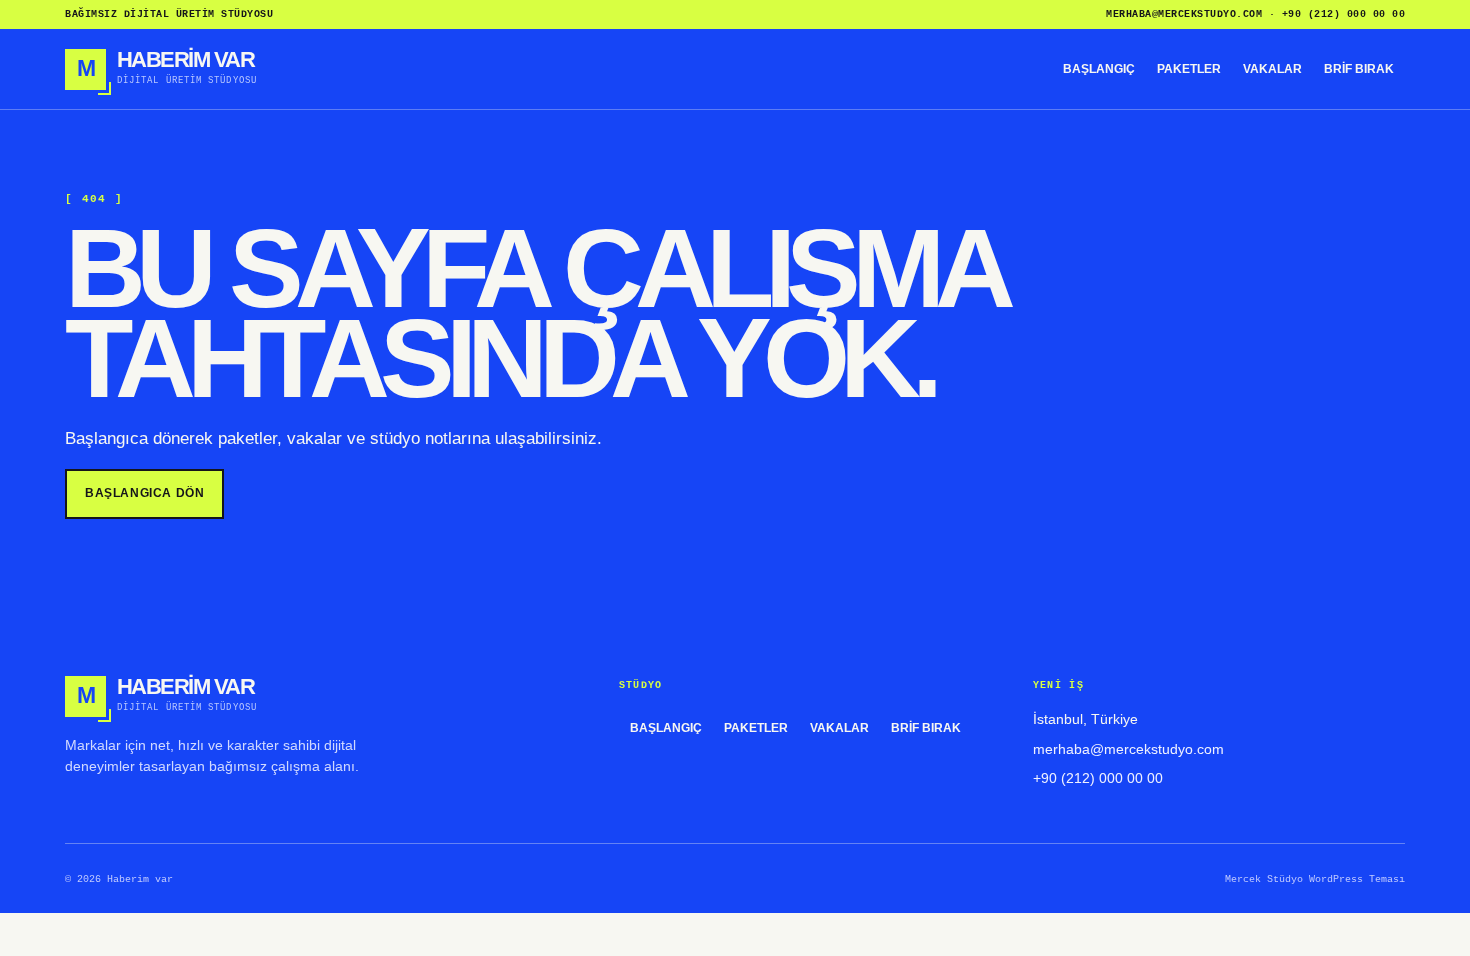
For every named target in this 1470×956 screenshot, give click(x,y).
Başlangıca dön (144, 493)
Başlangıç (1099, 69)
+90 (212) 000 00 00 (1344, 14)
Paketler (1189, 69)
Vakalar (1272, 69)
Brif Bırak (1359, 69)
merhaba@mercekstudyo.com (1184, 14)
